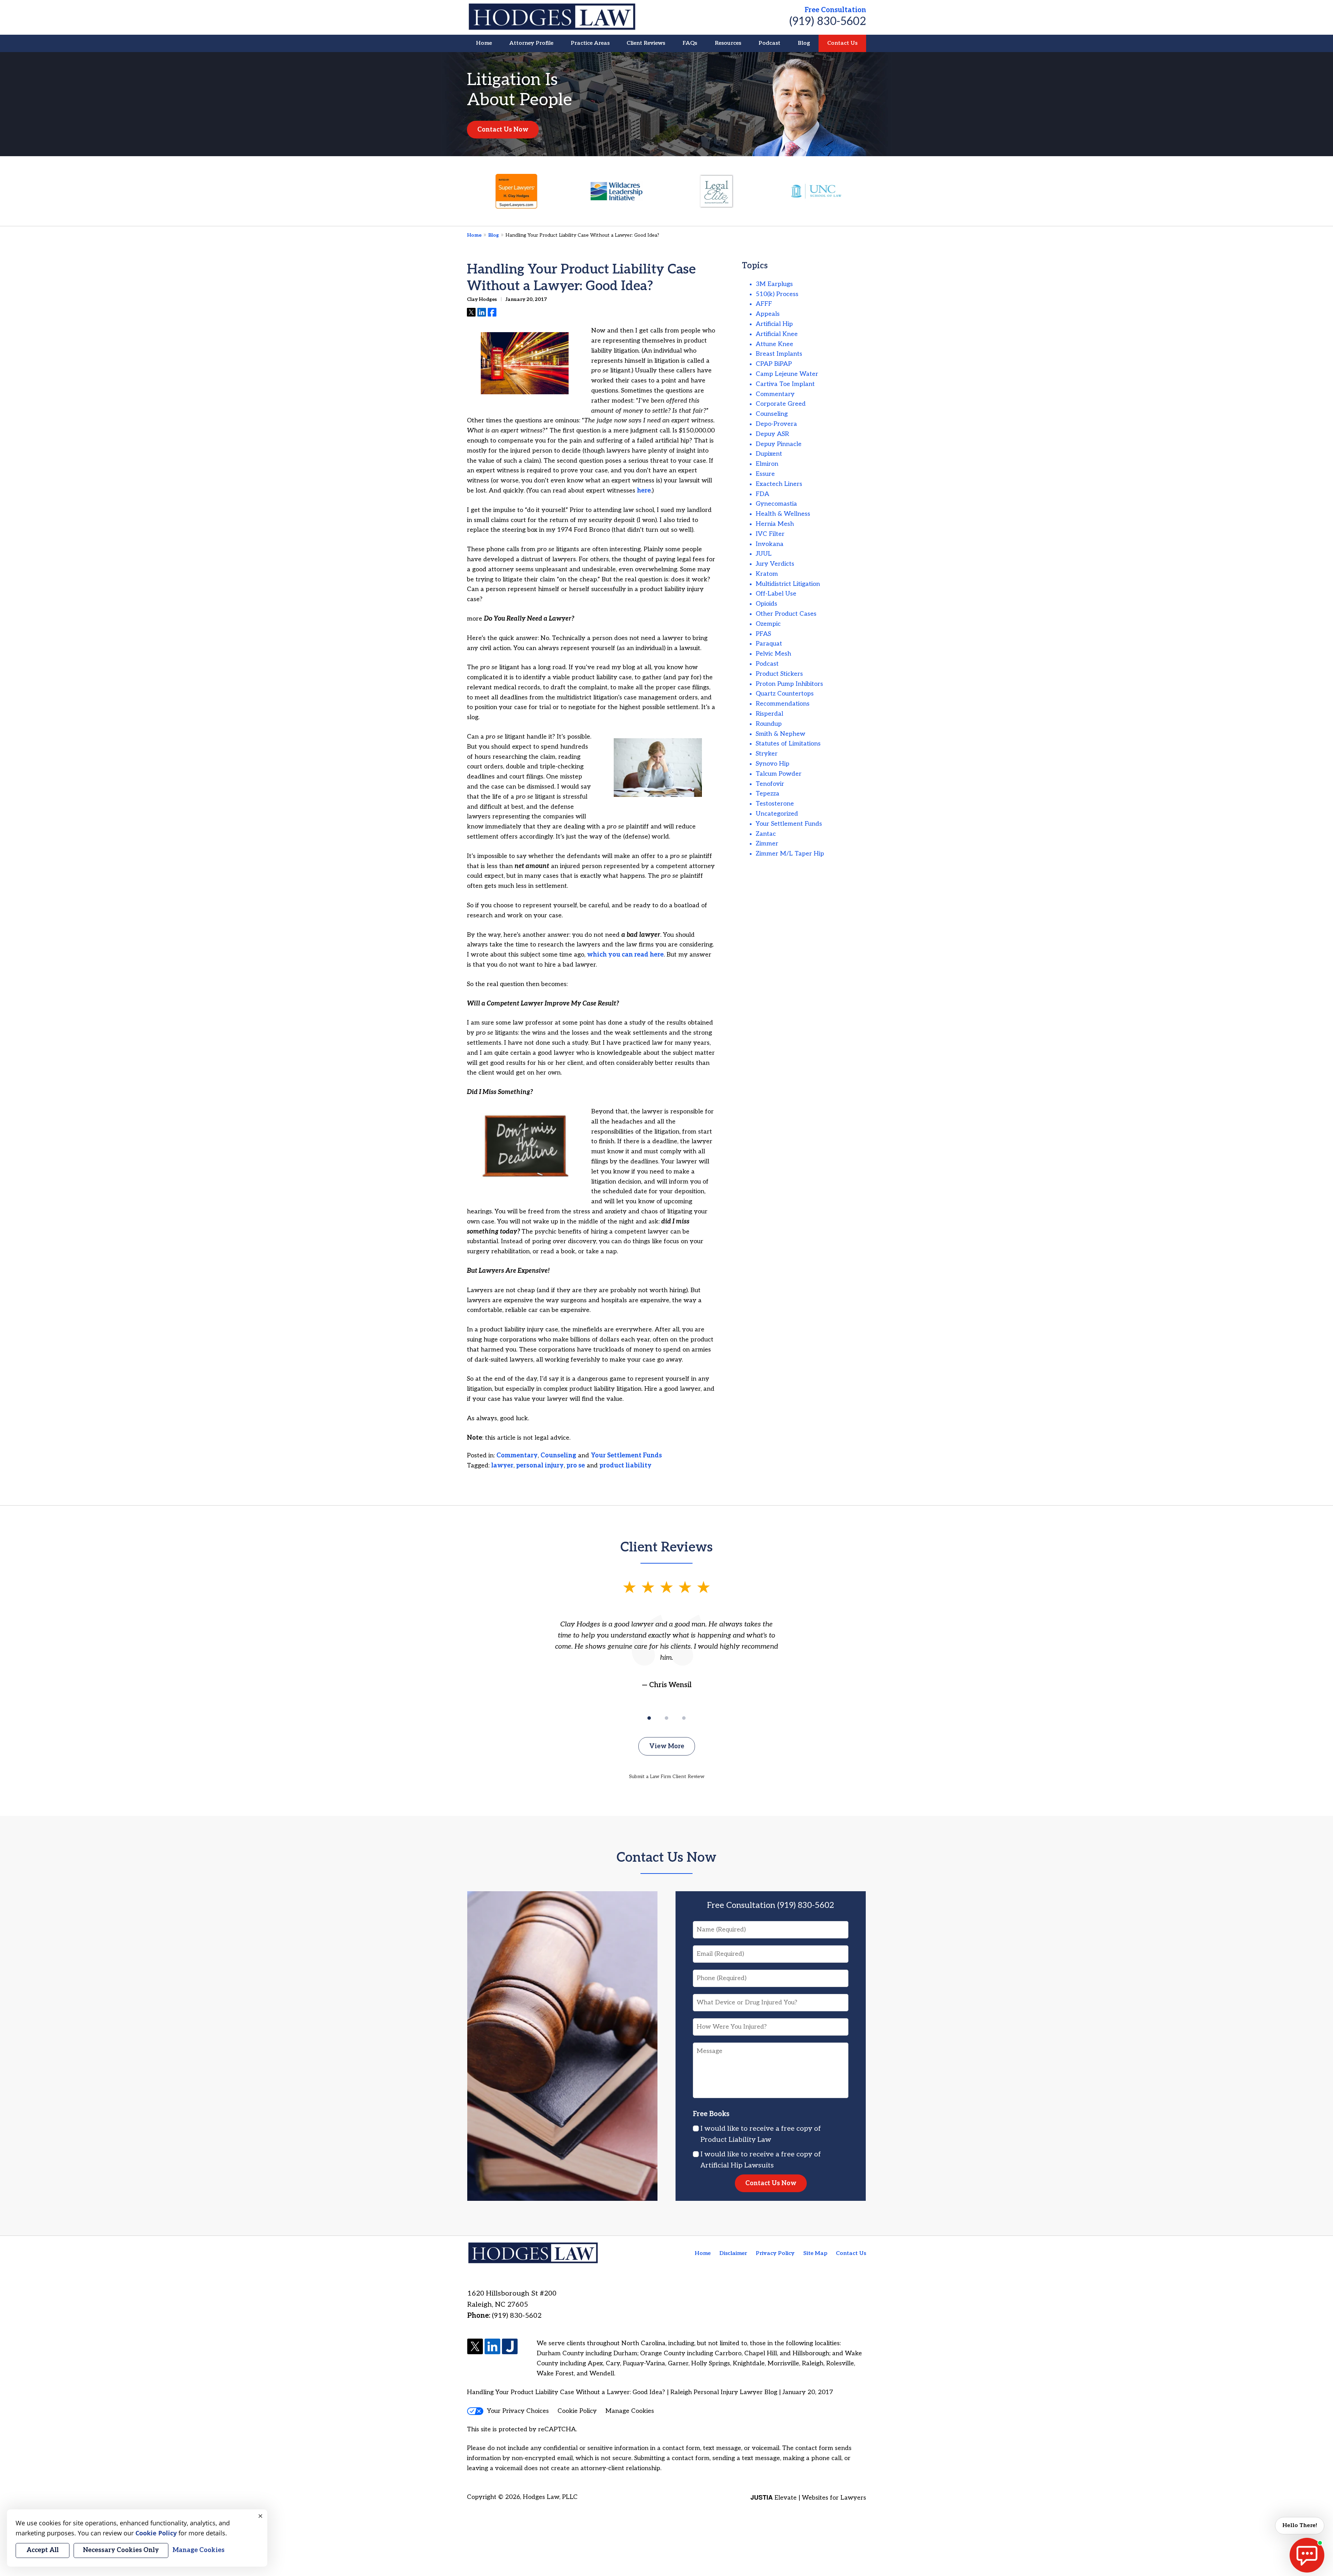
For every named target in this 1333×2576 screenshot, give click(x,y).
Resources (728, 43)
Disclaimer (733, 2253)
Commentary (517, 1455)
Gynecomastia (776, 504)
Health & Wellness (783, 514)
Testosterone (775, 804)
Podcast (769, 43)
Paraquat (769, 644)
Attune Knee (774, 344)
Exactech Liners (779, 484)
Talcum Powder (779, 774)
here (644, 491)
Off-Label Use (776, 594)
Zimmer (767, 844)
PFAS (763, 634)
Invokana (770, 544)
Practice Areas (590, 43)
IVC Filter (770, 534)
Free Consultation (835, 10)
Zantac (766, 834)
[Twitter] (475, 2347)
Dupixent (769, 454)
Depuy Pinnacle (779, 444)
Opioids (766, 604)
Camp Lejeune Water (787, 374)
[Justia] (510, 2347)
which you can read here (625, 955)
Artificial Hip (774, 324)
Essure (765, 474)
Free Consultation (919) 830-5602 (771, 1905)
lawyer (502, 1466)
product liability (626, 1466)
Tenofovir (770, 784)
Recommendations (783, 704)
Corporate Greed (781, 404)
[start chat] (1307, 2555)
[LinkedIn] (492, 2347)
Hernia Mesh (775, 524)
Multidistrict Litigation (788, 584)
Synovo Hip (773, 764)
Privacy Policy (775, 2253)
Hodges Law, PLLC (550, 2497)
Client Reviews (646, 43)
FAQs (690, 43)
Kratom (767, 574)
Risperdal (769, 714)
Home (484, 43)
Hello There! (1300, 2526)
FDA (762, 494)
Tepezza (768, 794)
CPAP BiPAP (774, 364)
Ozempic (768, 624)
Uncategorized (777, 814)
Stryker (767, 754)
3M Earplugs (774, 284)
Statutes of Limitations (788, 744)
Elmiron (767, 464)
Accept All (43, 2550)
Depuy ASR (772, 434)
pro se (576, 1466)
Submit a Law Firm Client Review (667, 1777)
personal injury (540, 1466)
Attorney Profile (531, 43)
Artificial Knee (777, 334)
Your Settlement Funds (626, 1455)
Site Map (815, 2253)
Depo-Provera (776, 424)
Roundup (769, 724)
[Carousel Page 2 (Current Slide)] (666, 1718)
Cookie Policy (577, 2411)
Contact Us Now (503, 130)
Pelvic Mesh (773, 654)
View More (667, 1746)
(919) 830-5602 (828, 22)
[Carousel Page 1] (649, 1718)
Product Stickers (779, 674)
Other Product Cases (786, 614)
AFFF (764, 304)
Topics (755, 266)
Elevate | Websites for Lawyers (808, 2498)
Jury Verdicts (775, 564)
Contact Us (842, 43)
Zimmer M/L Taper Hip (790, 854)
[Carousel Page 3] (684, 1718)
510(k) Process (777, 294)
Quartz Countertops (785, 694)
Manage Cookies (630, 2411)
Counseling (558, 1455)
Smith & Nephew (781, 734)
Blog (804, 43)
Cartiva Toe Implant (785, 384)
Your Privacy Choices (518, 2411)
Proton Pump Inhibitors (789, 684)
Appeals (768, 314)
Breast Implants (779, 354)
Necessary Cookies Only (121, 2550)
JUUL (764, 554)
